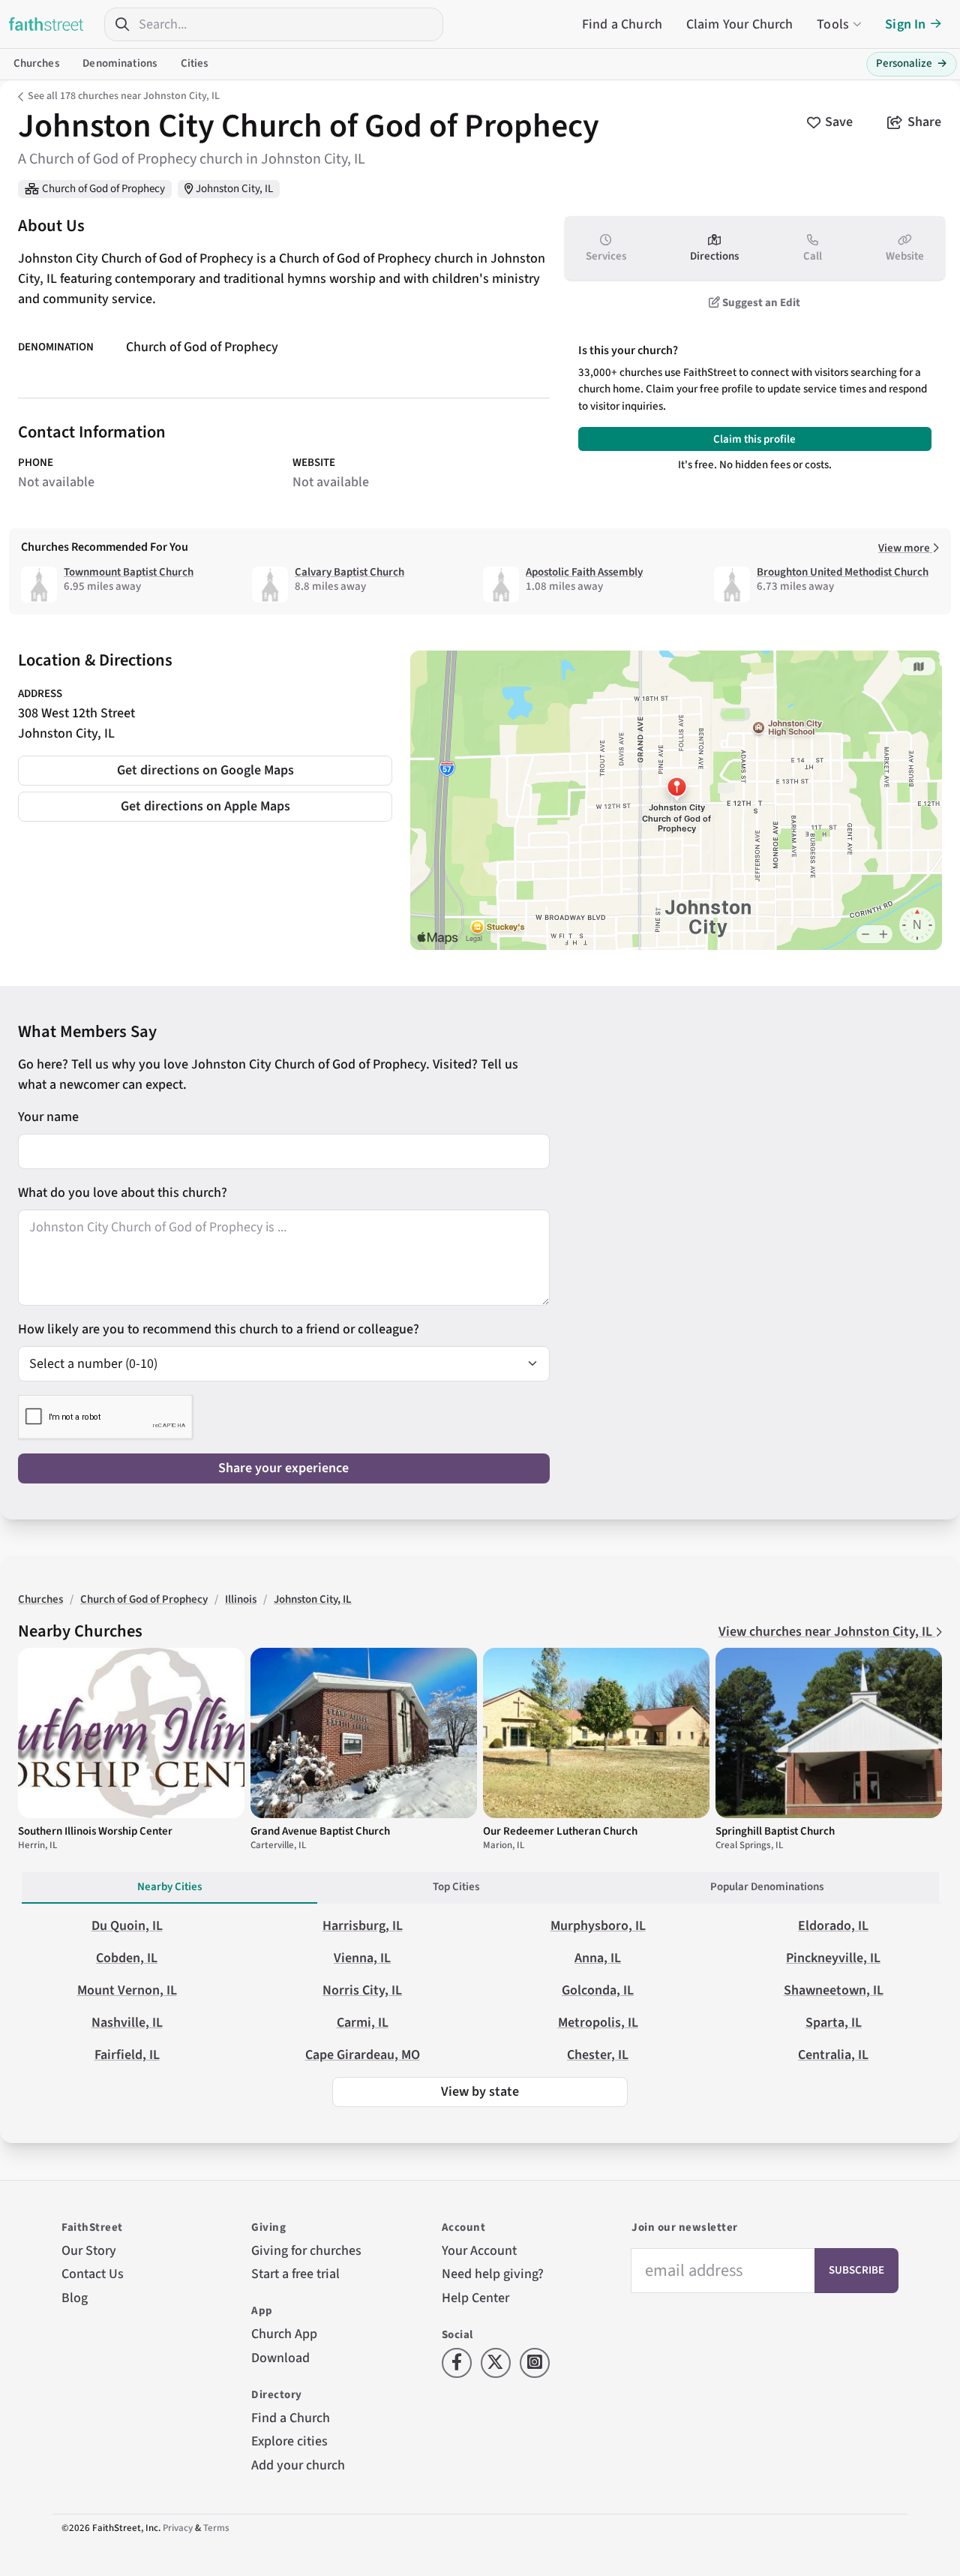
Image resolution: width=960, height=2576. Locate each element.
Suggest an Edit (760, 303)
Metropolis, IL (598, 2023)
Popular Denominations (767, 1887)
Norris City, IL (362, 1990)
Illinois (241, 1599)
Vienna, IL (362, 1958)
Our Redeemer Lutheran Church (560, 1831)
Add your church (298, 2465)
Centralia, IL (833, 2055)
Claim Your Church (740, 24)
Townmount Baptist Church (129, 572)
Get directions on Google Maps (205, 770)
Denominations (120, 63)
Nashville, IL (127, 2023)
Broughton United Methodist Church (843, 572)
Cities (195, 63)
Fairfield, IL (127, 2055)
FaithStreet (46, 24)
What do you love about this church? (123, 1193)
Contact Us (93, 2274)
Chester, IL (598, 2055)
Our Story (89, 2251)
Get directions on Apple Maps (205, 806)
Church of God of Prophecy (103, 189)
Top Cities (456, 1887)
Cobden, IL (127, 1958)
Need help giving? (493, 2274)
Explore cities (289, 2441)
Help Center (475, 2298)
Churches (36, 63)
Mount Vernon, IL (127, 1990)
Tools (833, 24)
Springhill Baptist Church (775, 1831)
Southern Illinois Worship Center (95, 1831)
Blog (75, 2298)
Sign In (905, 24)
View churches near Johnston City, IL (827, 1632)
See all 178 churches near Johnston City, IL (124, 96)
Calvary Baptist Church (349, 572)
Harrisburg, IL (363, 1926)
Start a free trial (295, 2274)
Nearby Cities (169, 1887)
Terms (216, 2528)
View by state (480, 2092)
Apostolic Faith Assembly (584, 572)
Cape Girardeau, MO (363, 2055)
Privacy (178, 2528)
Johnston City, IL (234, 189)
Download (280, 2358)
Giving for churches (306, 2251)
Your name (48, 1117)
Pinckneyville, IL (833, 1958)
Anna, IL (598, 1958)
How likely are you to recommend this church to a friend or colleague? (219, 1329)
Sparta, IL (834, 2023)
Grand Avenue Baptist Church (320, 1831)
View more (905, 548)
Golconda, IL (598, 1990)
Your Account (479, 2251)
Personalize (912, 63)
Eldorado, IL (833, 1926)
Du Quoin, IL (127, 1926)
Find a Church (622, 24)
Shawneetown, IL (834, 1990)
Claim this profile (754, 439)
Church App (284, 2334)
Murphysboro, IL (598, 1926)
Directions (714, 256)
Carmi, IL (363, 2023)
